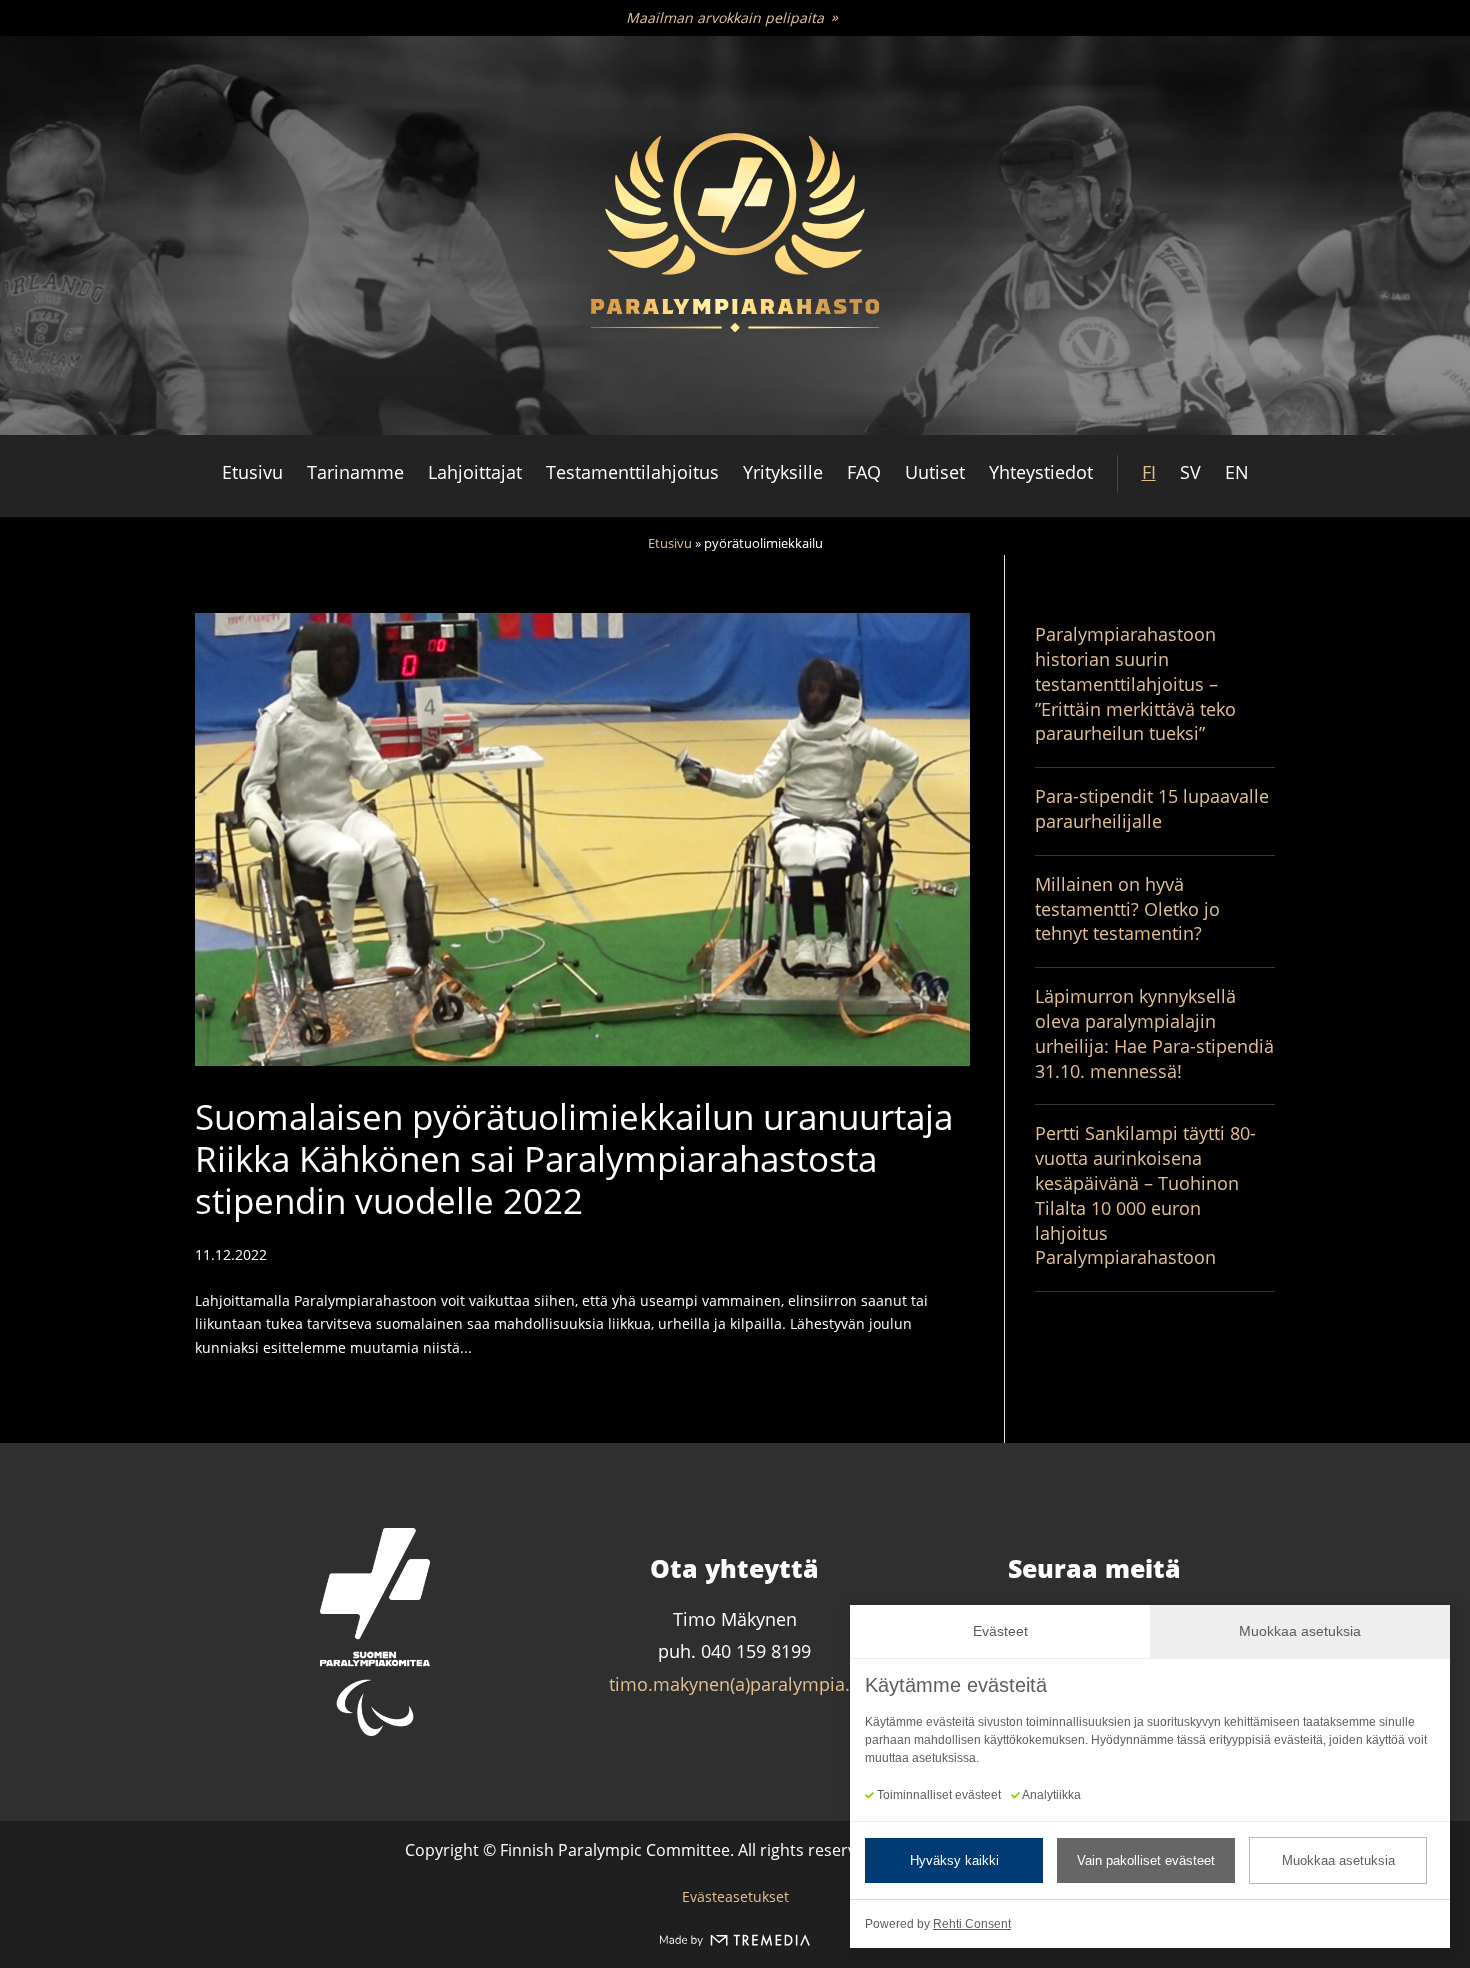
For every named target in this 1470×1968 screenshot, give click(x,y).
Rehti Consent (972, 1924)
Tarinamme (355, 472)
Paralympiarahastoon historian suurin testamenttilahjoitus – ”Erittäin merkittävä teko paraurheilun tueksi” (1135, 683)
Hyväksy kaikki (954, 1860)
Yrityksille (783, 472)
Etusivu (252, 472)
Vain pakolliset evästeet (1146, 1860)
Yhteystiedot (1041, 472)
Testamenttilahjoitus (632, 472)
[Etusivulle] (735, 236)
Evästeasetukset (735, 1896)
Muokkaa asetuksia (1338, 1860)
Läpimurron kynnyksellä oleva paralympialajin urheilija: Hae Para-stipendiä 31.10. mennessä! (1154, 1033)
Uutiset (935, 472)
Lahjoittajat (475, 472)
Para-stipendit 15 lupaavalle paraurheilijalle (1152, 808)
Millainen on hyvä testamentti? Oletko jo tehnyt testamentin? (1127, 909)
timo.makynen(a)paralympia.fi (735, 1684)
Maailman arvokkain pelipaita (725, 17)
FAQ (864, 472)
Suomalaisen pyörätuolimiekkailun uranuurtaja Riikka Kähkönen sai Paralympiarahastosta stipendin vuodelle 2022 (574, 1158)
